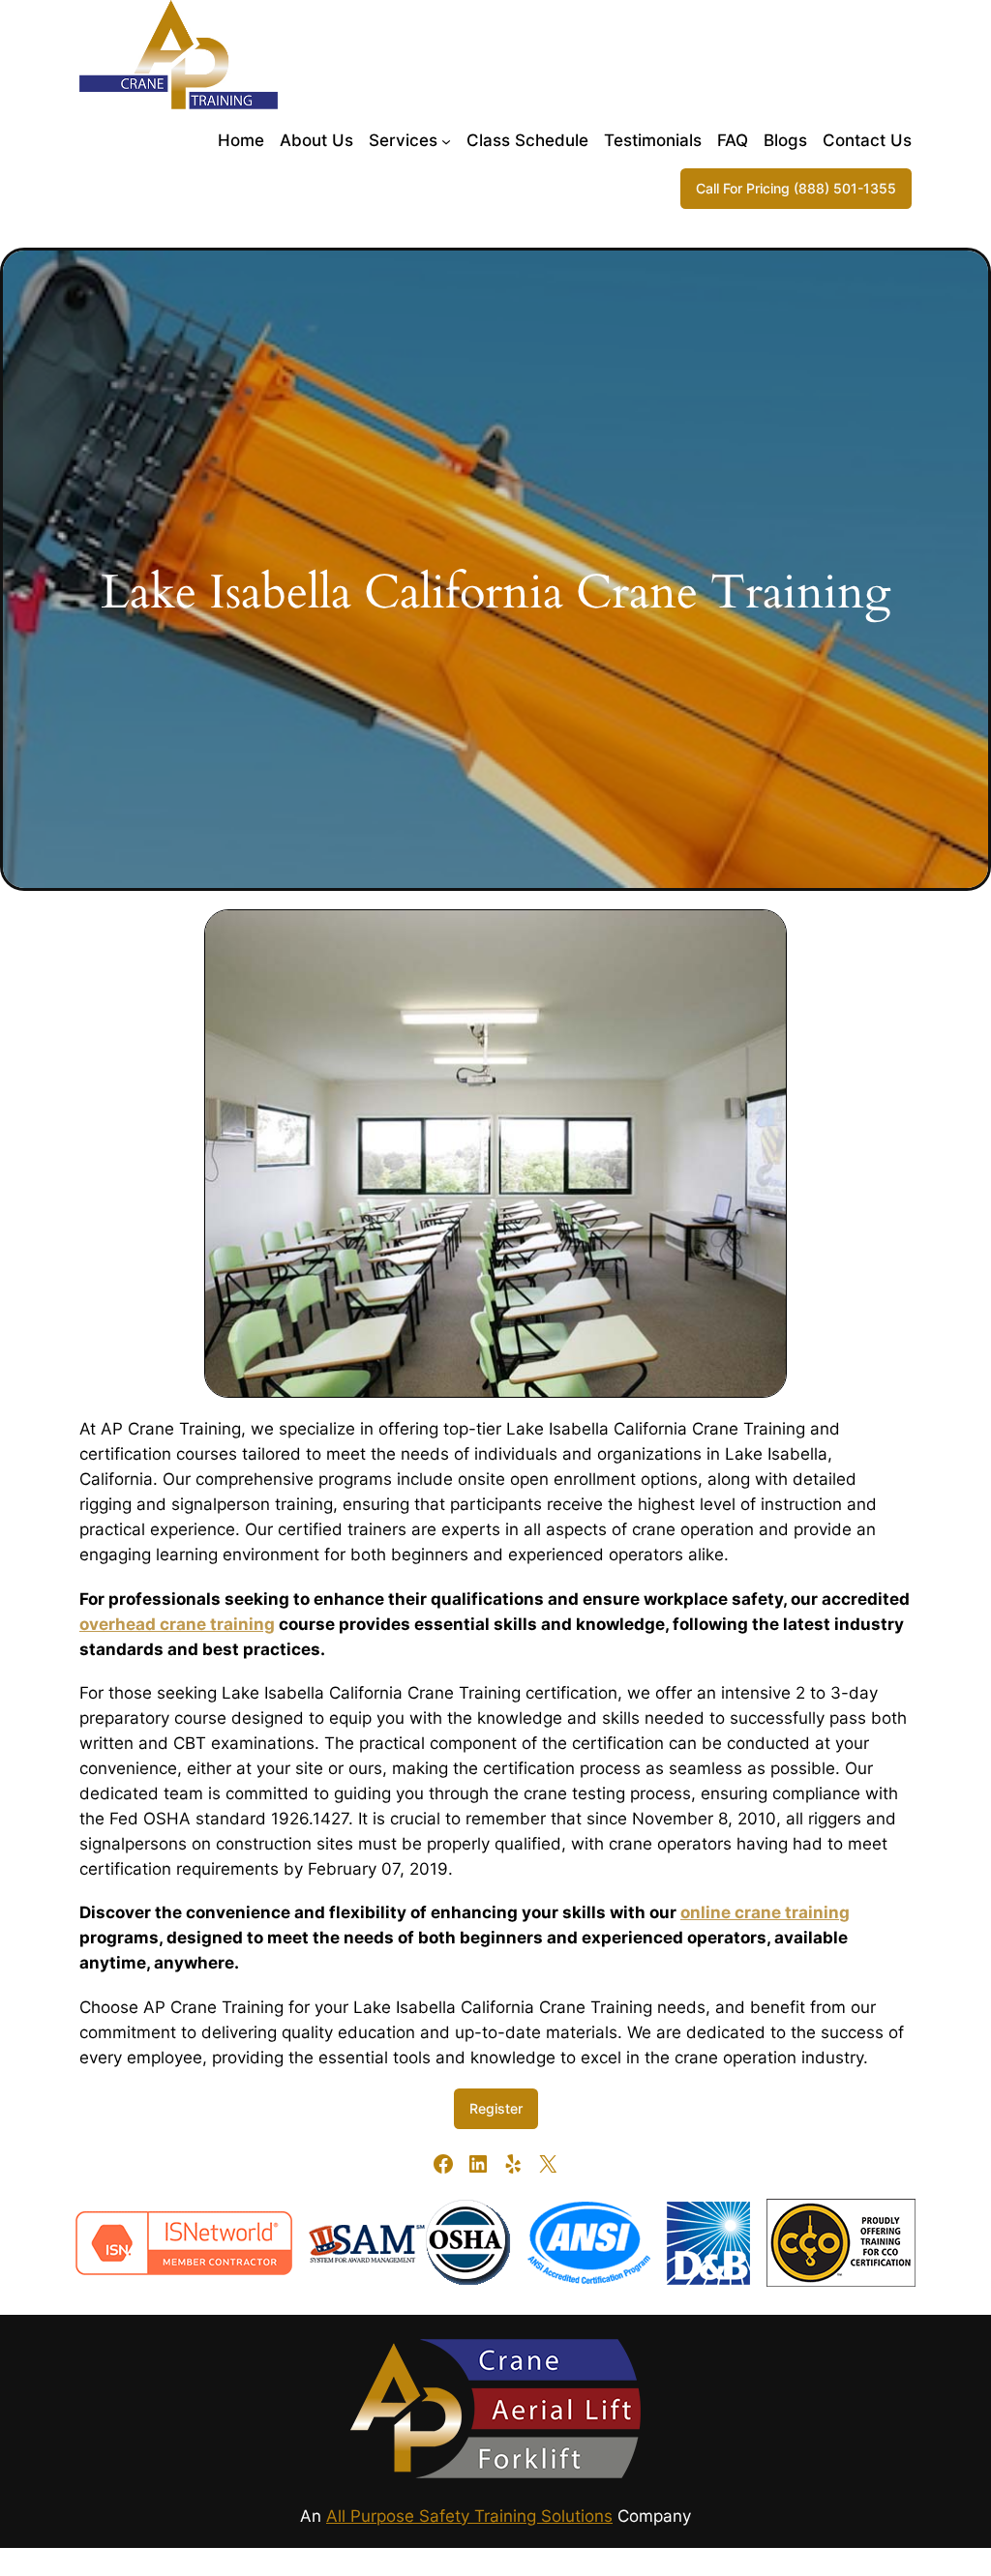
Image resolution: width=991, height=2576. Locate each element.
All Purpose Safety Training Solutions (469, 2516)
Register (496, 2108)
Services (403, 140)
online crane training (765, 1912)
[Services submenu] (446, 140)
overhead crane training (177, 1624)
